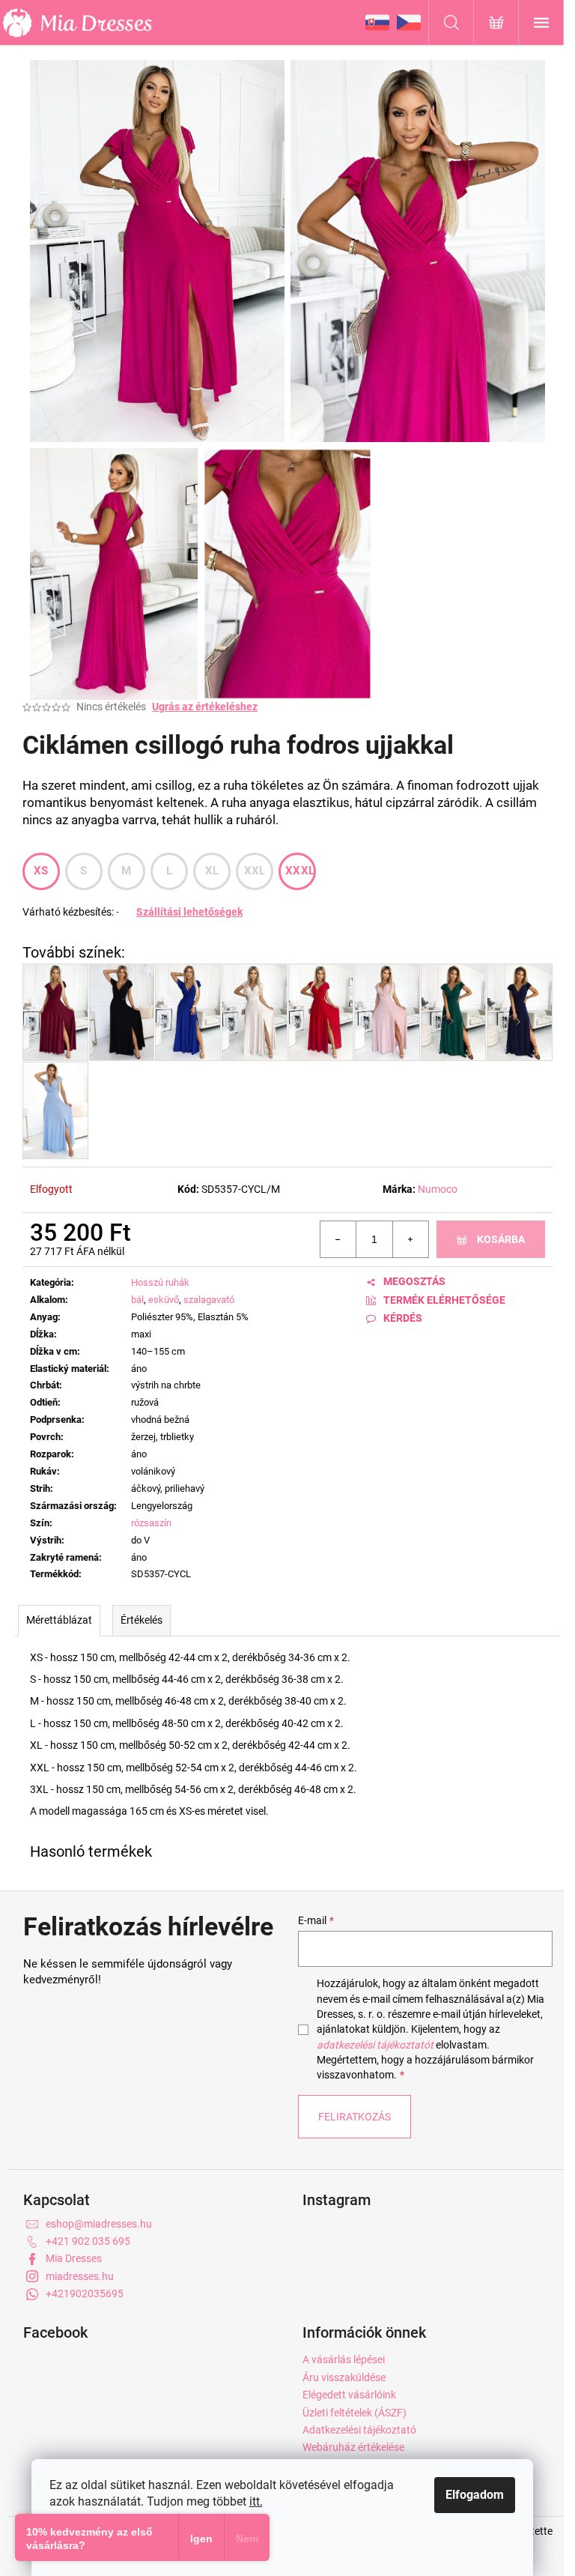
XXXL (300, 871)
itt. (256, 2501)
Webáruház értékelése (353, 2447)
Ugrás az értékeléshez (205, 707)
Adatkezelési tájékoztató (359, 2430)
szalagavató (209, 1300)
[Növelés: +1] (410, 1239)
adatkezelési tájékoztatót (375, 2045)
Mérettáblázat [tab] (59, 1620)
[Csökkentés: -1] (338, 1239)
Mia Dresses (74, 2258)
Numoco (438, 1189)
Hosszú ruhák (160, 1282)
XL (212, 871)
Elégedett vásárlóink (349, 2395)
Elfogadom (475, 2495)
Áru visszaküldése (344, 2377)
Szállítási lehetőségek (189, 912)
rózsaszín (151, 1523)
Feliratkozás (355, 2117)
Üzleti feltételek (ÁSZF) (355, 2413)
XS (41, 871)
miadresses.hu (80, 2276)
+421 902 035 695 (88, 2241)
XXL (255, 871)
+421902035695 (85, 2294)
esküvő (164, 1300)
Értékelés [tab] (142, 1620)
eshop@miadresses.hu (99, 2224)
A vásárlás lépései (344, 2359)
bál (137, 1300)
